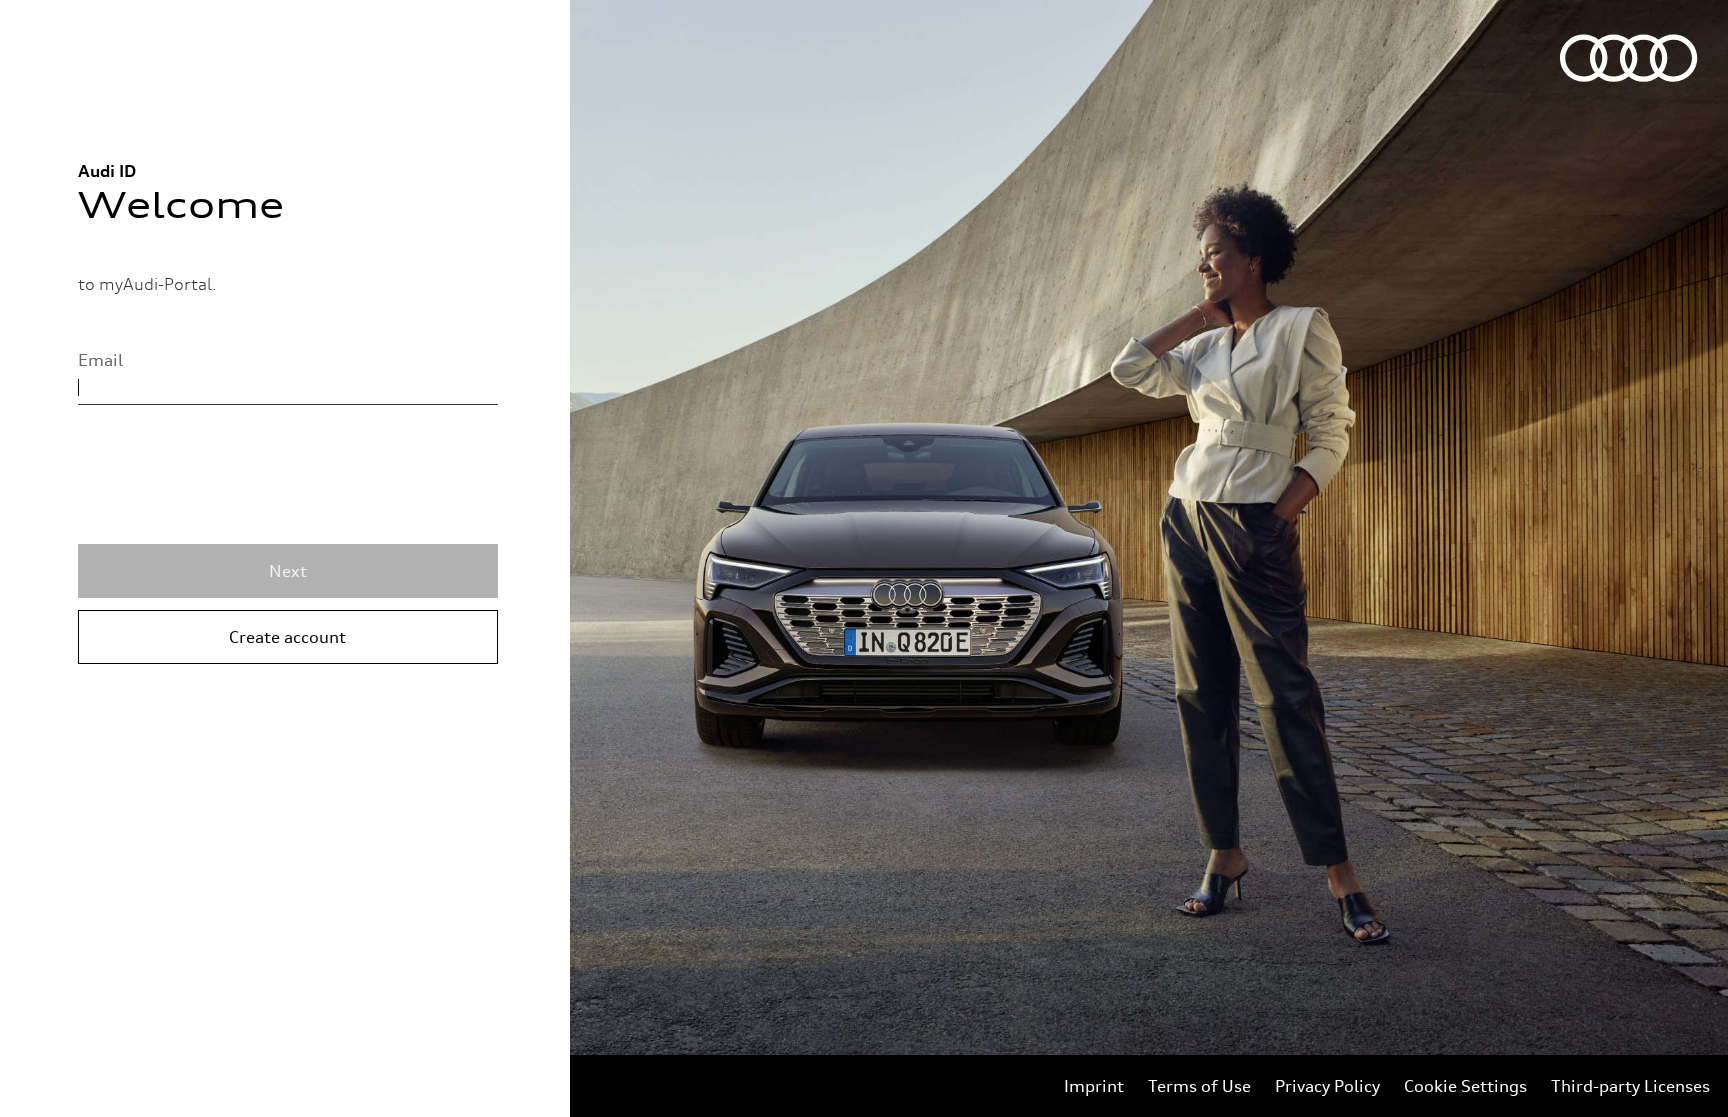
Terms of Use (1199, 1086)
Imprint (1094, 1086)
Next (288, 571)
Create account (287, 637)
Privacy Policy (1327, 1086)
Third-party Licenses (1630, 1086)
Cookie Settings (1465, 1086)
